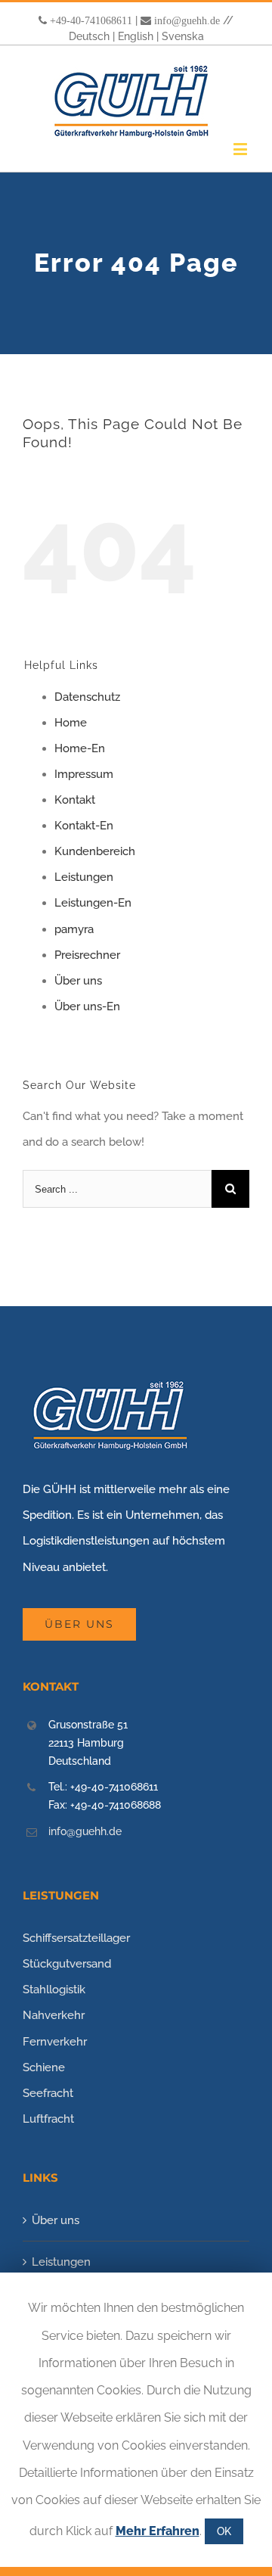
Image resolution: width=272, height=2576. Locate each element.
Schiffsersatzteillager (76, 1938)
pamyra (74, 929)
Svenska (183, 36)
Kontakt (75, 800)
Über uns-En (87, 1006)
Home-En (80, 748)
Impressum (84, 774)
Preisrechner (87, 955)
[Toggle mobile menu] (241, 149)
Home (71, 723)
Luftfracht (48, 2119)
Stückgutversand (67, 1964)
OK (224, 2531)
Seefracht (48, 2093)
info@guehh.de (187, 20)
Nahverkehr (54, 2015)
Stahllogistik (54, 1990)
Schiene (44, 2067)
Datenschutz (87, 697)
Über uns (78, 981)
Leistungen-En (93, 903)
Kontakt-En (84, 826)
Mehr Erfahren (158, 2531)
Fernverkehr (55, 2042)
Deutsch (89, 36)
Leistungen (84, 877)
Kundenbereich (95, 851)
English (136, 36)
